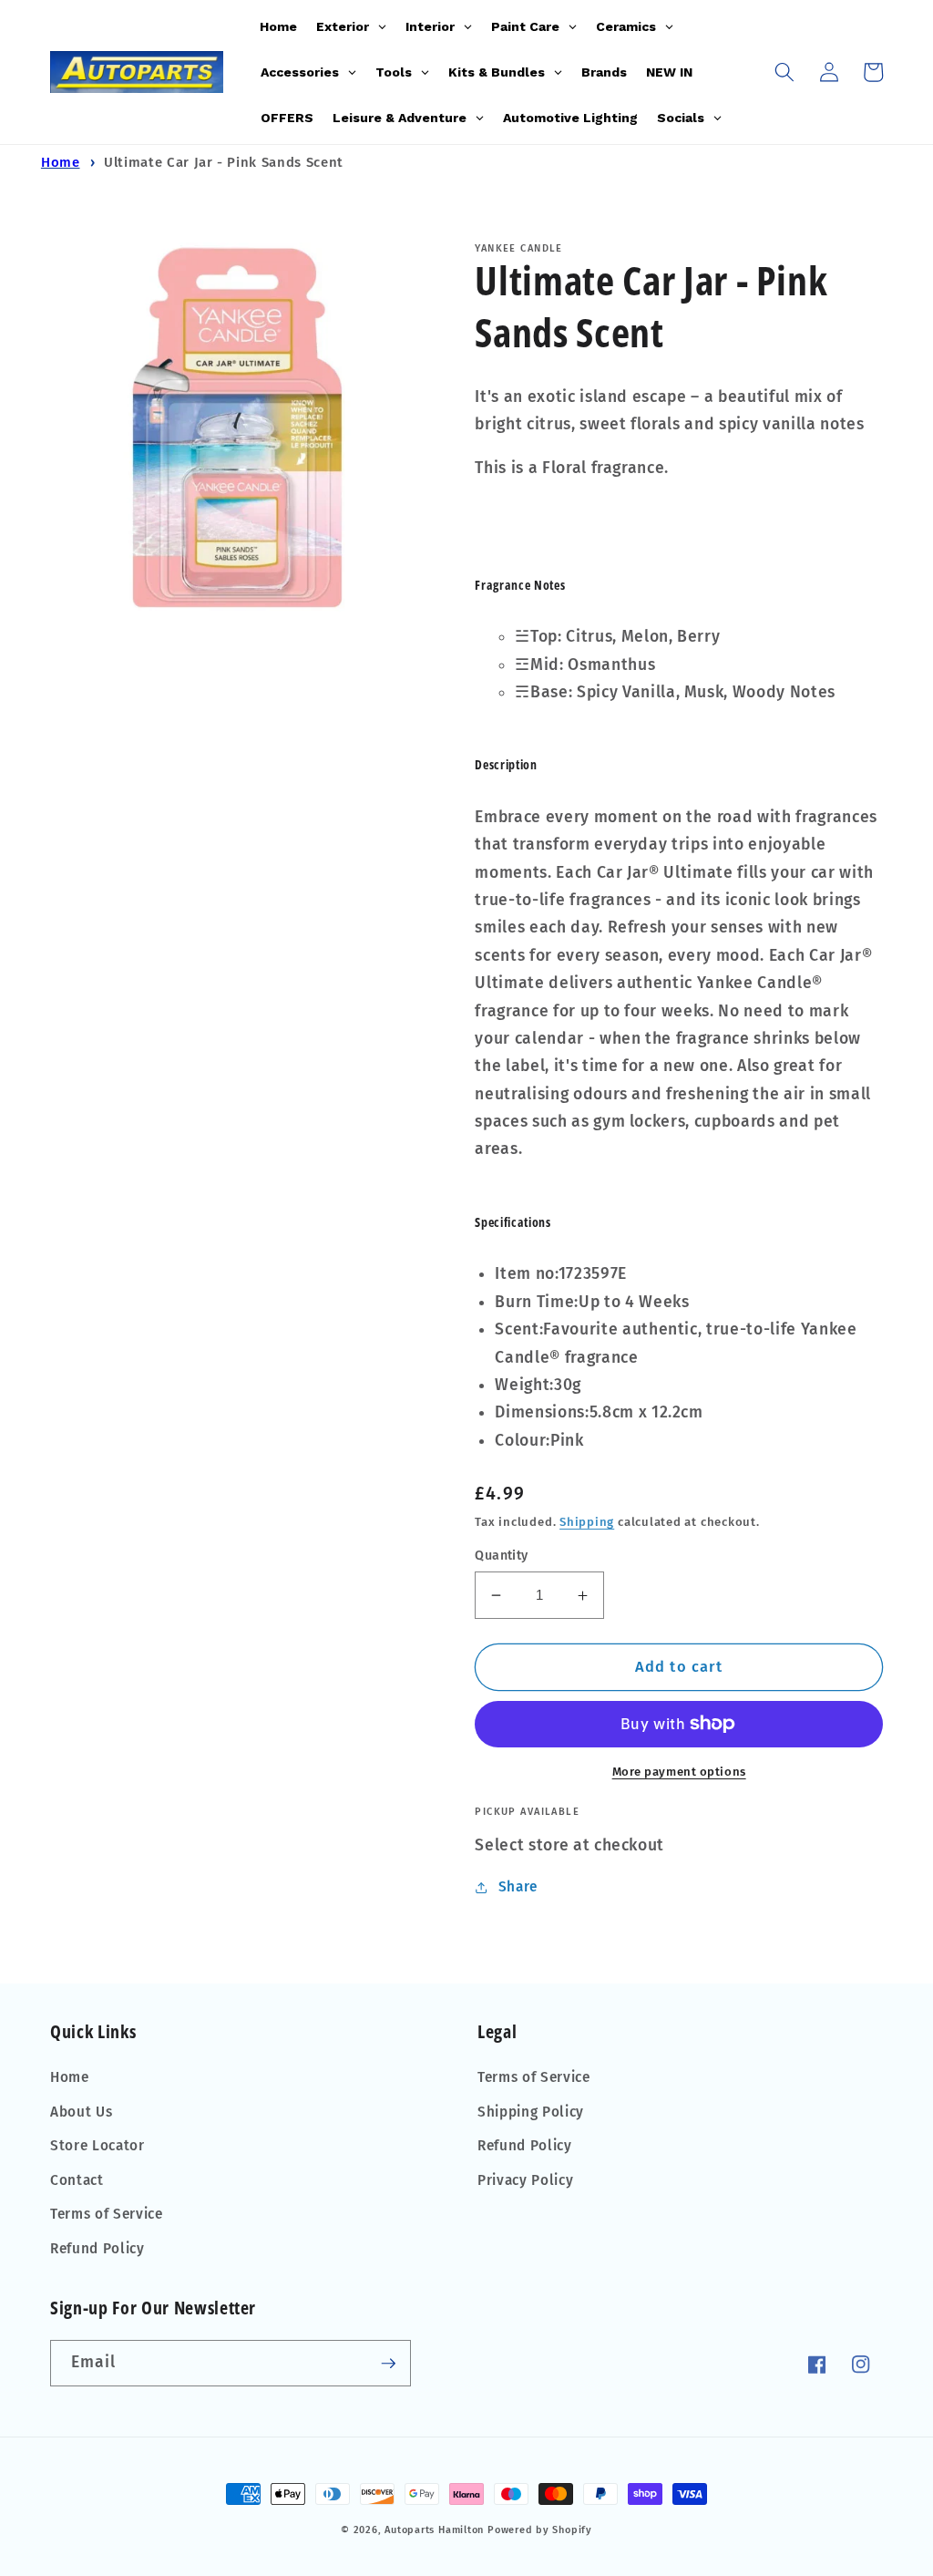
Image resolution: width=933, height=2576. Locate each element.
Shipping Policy (531, 2112)
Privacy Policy (525, 2180)
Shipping (587, 1522)
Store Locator (97, 2146)
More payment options (679, 1772)
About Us (81, 2112)
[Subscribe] (388, 2364)
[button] (784, 72)
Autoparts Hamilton (434, 2530)
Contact (77, 2180)
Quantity (502, 1556)
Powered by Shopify (540, 2530)
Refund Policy (97, 2249)
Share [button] (518, 1887)
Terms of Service (107, 2214)
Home (61, 162)
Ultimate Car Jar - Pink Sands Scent (224, 162)
